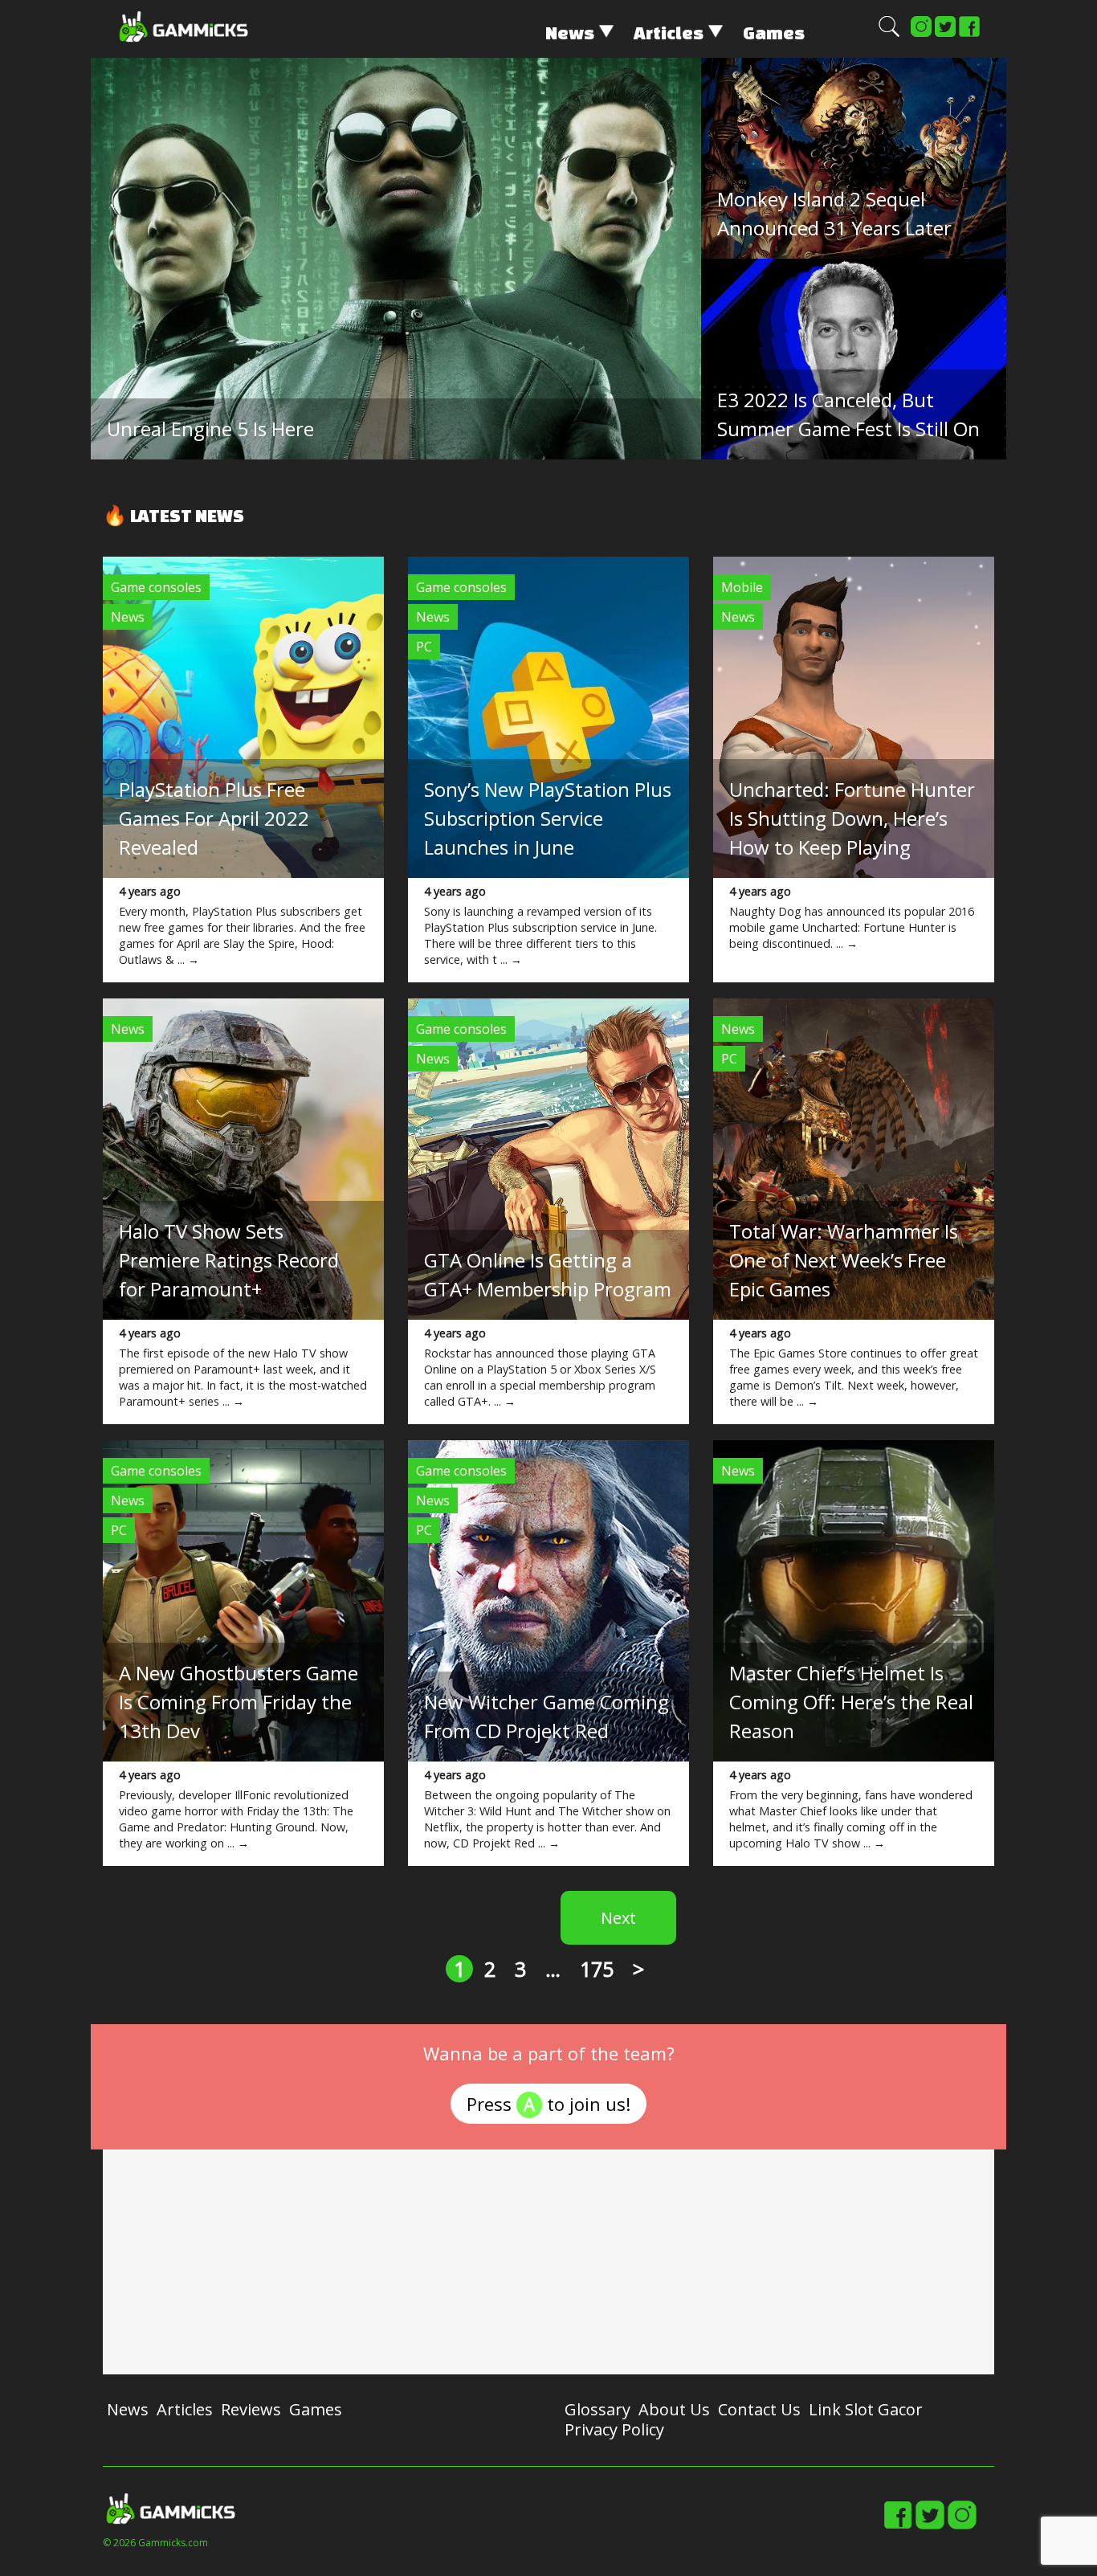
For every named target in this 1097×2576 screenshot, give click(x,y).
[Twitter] (945, 34)
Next (618, 1918)
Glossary (597, 2409)
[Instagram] (921, 34)
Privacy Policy (614, 2429)
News (570, 33)
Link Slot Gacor (866, 2409)
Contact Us (759, 2409)
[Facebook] (969, 34)
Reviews (251, 2409)
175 (597, 1969)
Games (774, 33)
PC (424, 647)
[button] (889, 34)
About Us (674, 2409)
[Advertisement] (548, 2262)
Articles (669, 33)
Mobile (742, 587)
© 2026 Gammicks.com (155, 2543)
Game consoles (156, 587)
